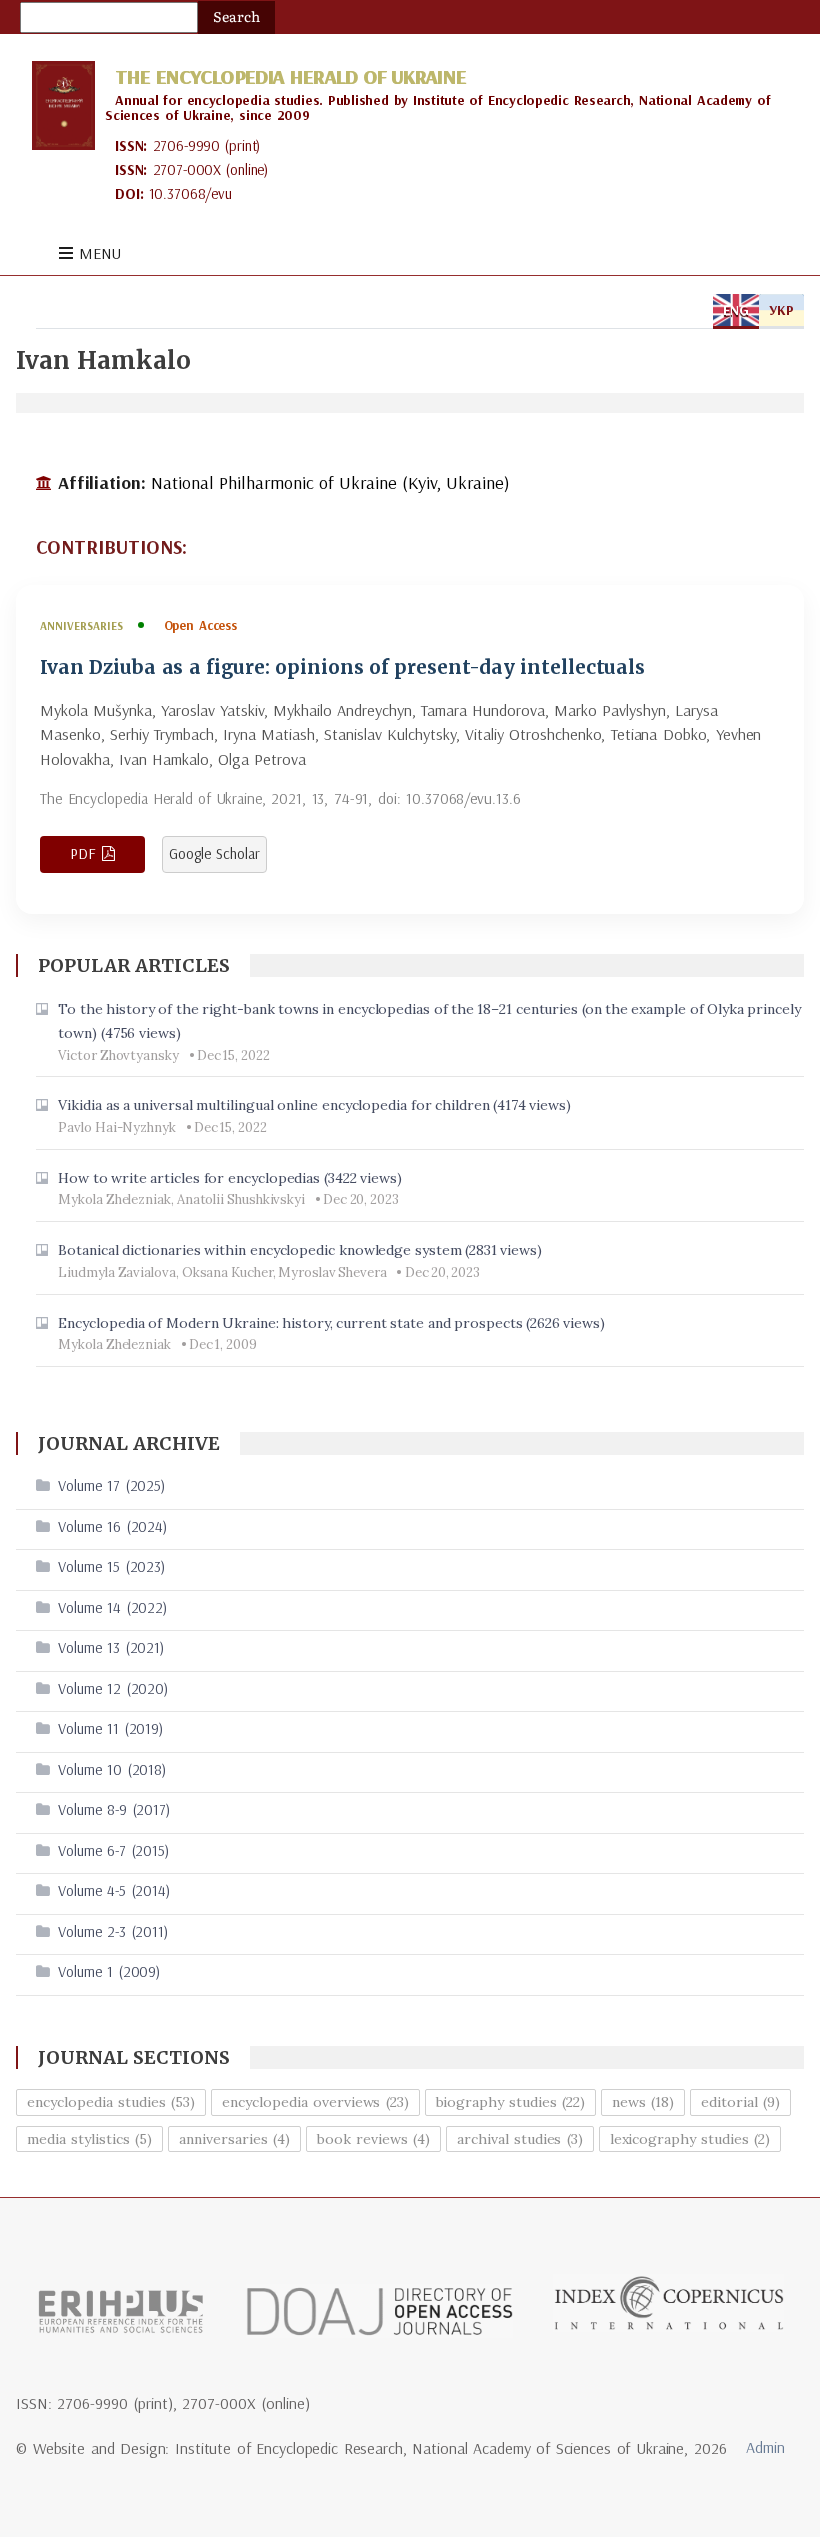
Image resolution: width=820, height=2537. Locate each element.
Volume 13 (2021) (111, 1647)
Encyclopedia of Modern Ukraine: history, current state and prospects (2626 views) (331, 1323)
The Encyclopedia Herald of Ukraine (290, 76)
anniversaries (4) (234, 2139)
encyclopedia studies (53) (111, 2102)
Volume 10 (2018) (112, 1769)
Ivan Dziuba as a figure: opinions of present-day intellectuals (342, 667)
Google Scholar (214, 853)
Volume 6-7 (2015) (113, 1850)
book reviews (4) (373, 2139)
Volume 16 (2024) (112, 1526)
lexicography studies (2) (690, 2139)
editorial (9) (740, 2102)
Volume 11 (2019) (110, 1728)
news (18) (643, 2102)
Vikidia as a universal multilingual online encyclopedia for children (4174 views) (314, 1105)
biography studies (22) (511, 2102)
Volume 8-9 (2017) (114, 1809)
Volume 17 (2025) (111, 1485)
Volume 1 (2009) (109, 1971)
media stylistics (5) (89, 2139)
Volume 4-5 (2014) (114, 1890)
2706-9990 (187, 145)
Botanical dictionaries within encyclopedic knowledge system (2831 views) (300, 1250)
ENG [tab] (736, 310)
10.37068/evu (190, 193)
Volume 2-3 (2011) (113, 1931)
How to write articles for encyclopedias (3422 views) (229, 1178)
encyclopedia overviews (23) (315, 2102)
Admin (765, 2447)
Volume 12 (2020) (113, 1688)
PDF (82, 853)
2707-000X (187, 169)
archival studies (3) (520, 2139)
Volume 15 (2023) (111, 1566)
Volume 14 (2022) (112, 1607)
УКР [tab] (781, 310)
